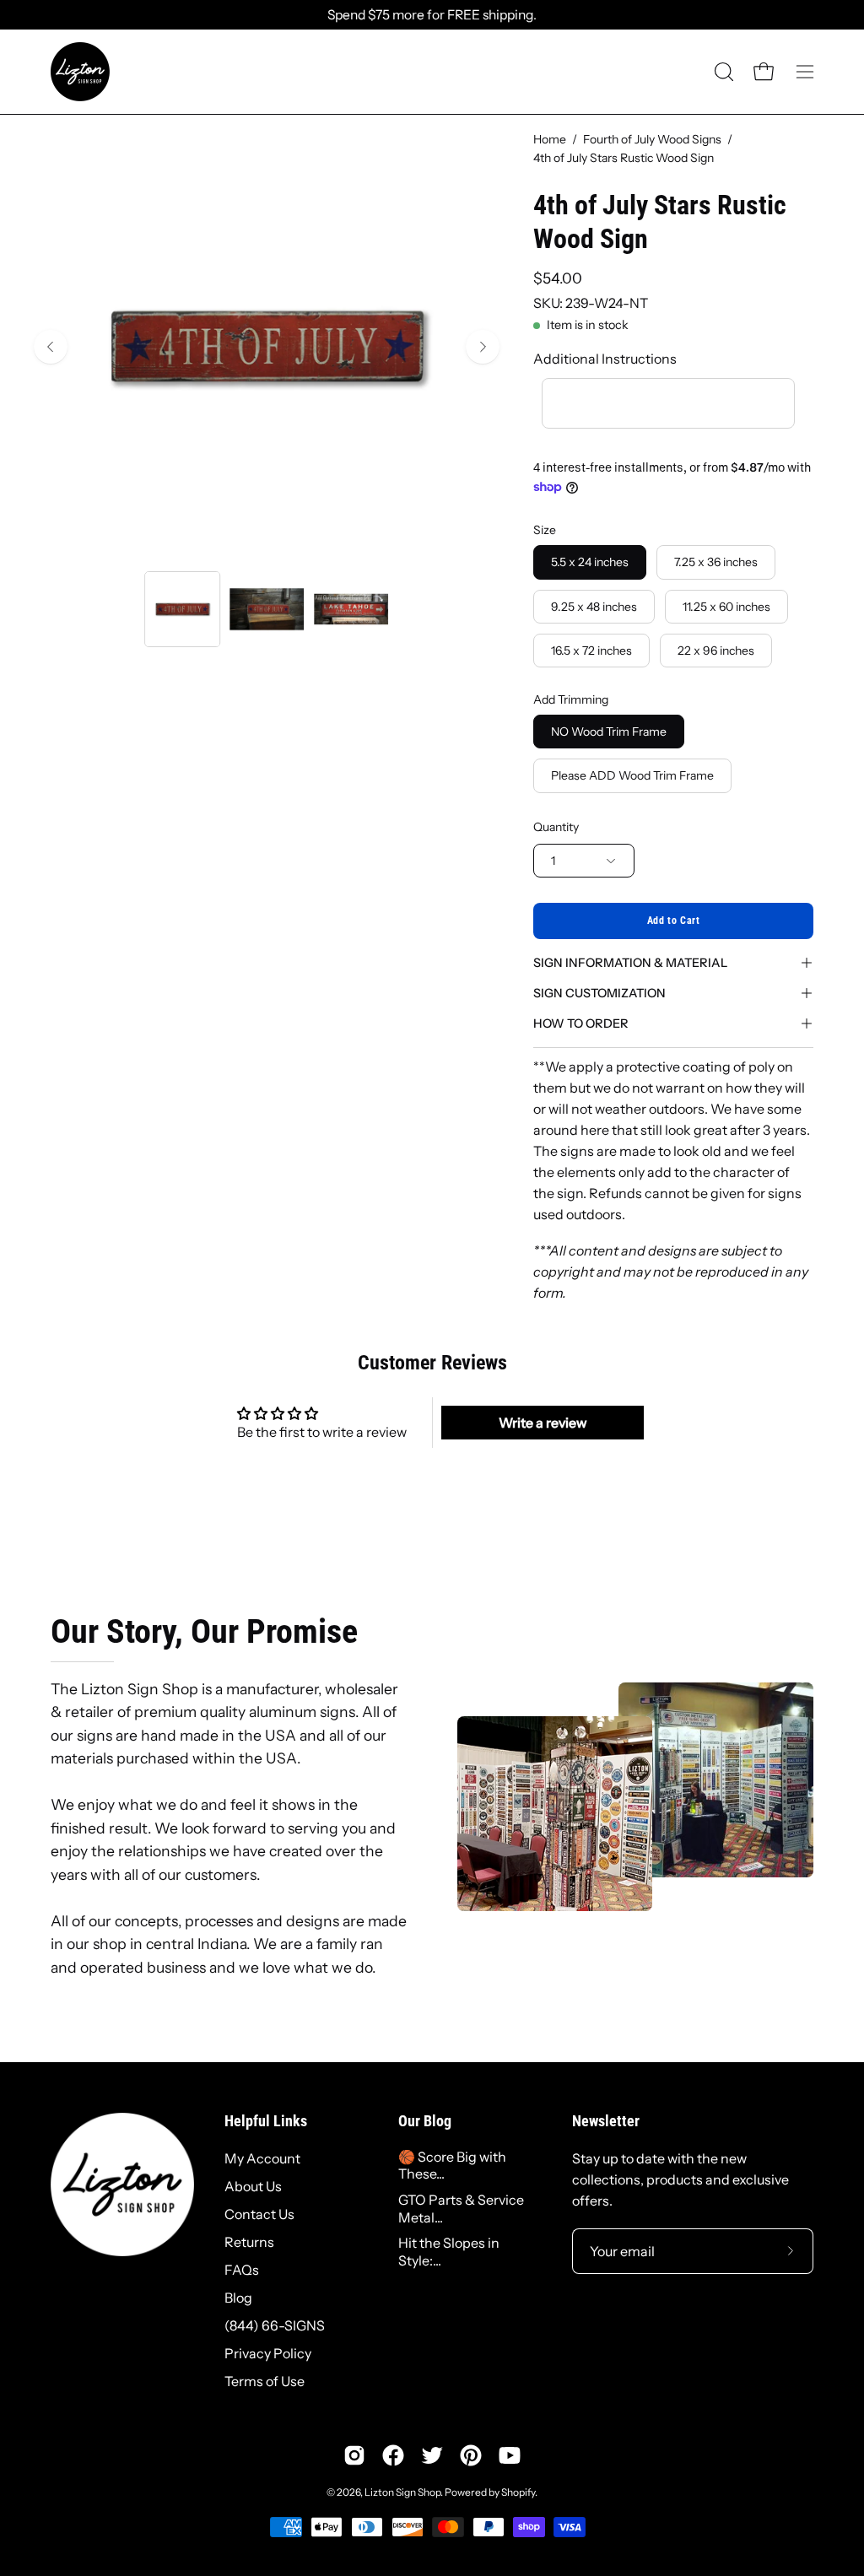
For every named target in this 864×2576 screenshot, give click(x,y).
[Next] (483, 347)
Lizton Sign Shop (402, 2492)
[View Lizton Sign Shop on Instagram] (354, 2455)
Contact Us (259, 2214)
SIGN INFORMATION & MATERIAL (630, 963)
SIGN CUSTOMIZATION (599, 993)
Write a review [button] (543, 1423)
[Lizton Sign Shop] (80, 72)
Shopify (518, 2492)
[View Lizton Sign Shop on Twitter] (432, 2455)
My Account (262, 2158)
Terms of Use (265, 2381)
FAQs (242, 2270)
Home (550, 139)
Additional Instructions (605, 359)
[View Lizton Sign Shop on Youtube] (510, 2455)
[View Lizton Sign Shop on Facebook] (393, 2455)
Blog (238, 2298)
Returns (249, 2242)
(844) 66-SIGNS (275, 2325)
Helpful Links (266, 2121)
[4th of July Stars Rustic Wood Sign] (182, 609)
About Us (253, 2186)
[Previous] (51, 347)
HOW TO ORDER (581, 1023)
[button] (722, 72)
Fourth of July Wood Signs (652, 139)
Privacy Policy (268, 2353)
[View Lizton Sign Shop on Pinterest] (471, 2455)
